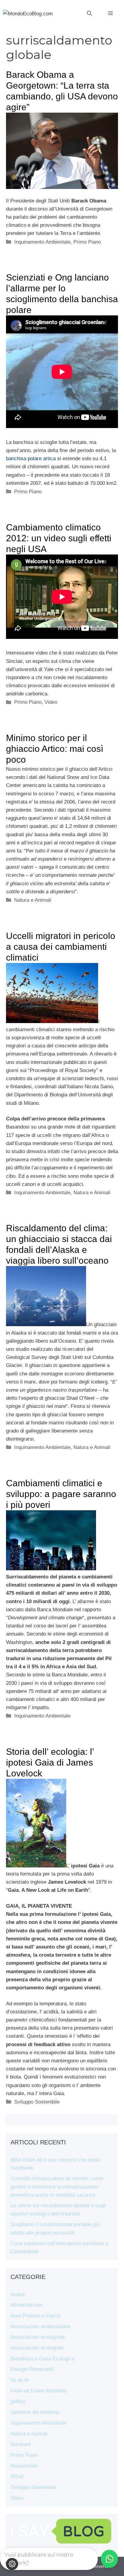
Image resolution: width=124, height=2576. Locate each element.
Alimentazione (26, 2305)
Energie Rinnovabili (32, 2369)
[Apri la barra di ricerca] (89, 14)
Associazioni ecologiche (38, 2337)
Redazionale (24, 2466)
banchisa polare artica (31, 459)
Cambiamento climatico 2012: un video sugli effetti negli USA (59, 538)
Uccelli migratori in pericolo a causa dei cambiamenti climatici (61, 947)
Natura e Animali (33, 900)
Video (51, 702)
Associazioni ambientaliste (40, 2327)
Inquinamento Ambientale (42, 242)
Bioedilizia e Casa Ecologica (42, 2359)
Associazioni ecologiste (37, 2348)
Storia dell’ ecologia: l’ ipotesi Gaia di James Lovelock (50, 1762)
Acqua (18, 2294)
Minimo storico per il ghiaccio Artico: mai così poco (55, 749)
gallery (18, 2401)
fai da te (20, 2380)
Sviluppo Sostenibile (37, 2102)
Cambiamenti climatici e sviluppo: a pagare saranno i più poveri (61, 1494)
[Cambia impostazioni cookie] (12, 2564)
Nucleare (21, 2444)
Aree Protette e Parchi (36, 2316)
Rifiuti (17, 2476)
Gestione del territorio (35, 2412)
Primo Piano (87, 242)
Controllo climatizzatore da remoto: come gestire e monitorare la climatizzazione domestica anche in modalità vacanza (57, 2187)
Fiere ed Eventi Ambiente (39, 2391)
